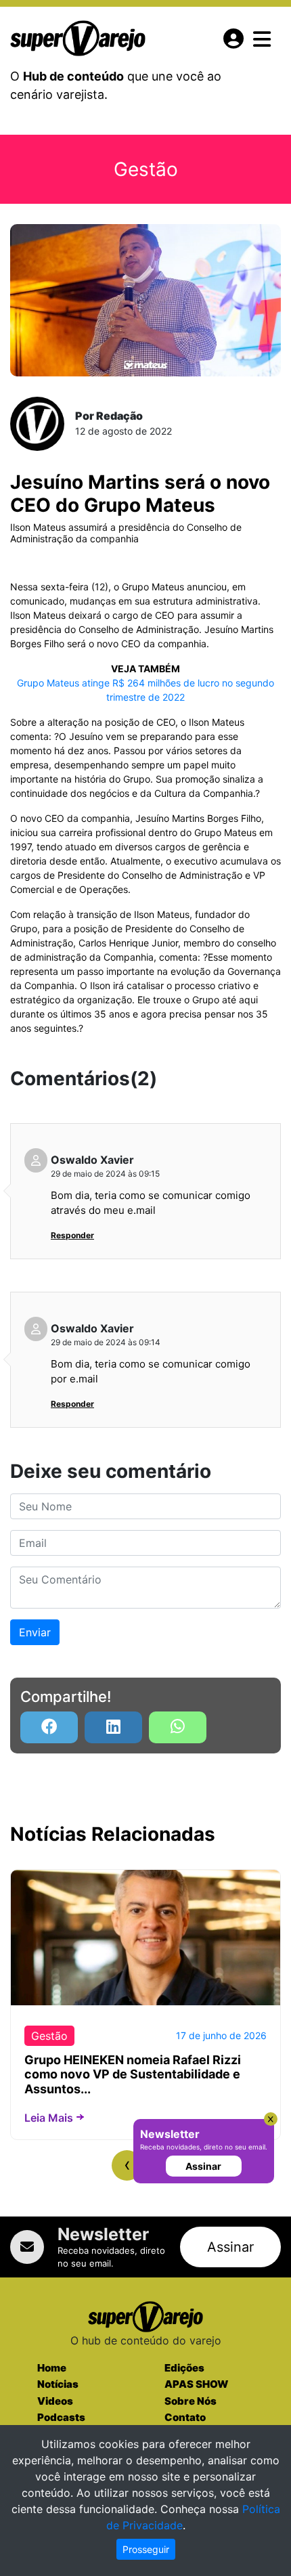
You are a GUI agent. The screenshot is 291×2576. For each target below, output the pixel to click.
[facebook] (49, 1727)
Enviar (35, 1632)
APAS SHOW (196, 2384)
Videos (55, 2401)
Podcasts (61, 2417)
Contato (185, 2417)
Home (52, 2368)
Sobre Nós (191, 2401)
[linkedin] (113, 1727)
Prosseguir (146, 2549)
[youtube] (178, 1727)
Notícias (58, 2384)
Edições (184, 2368)
